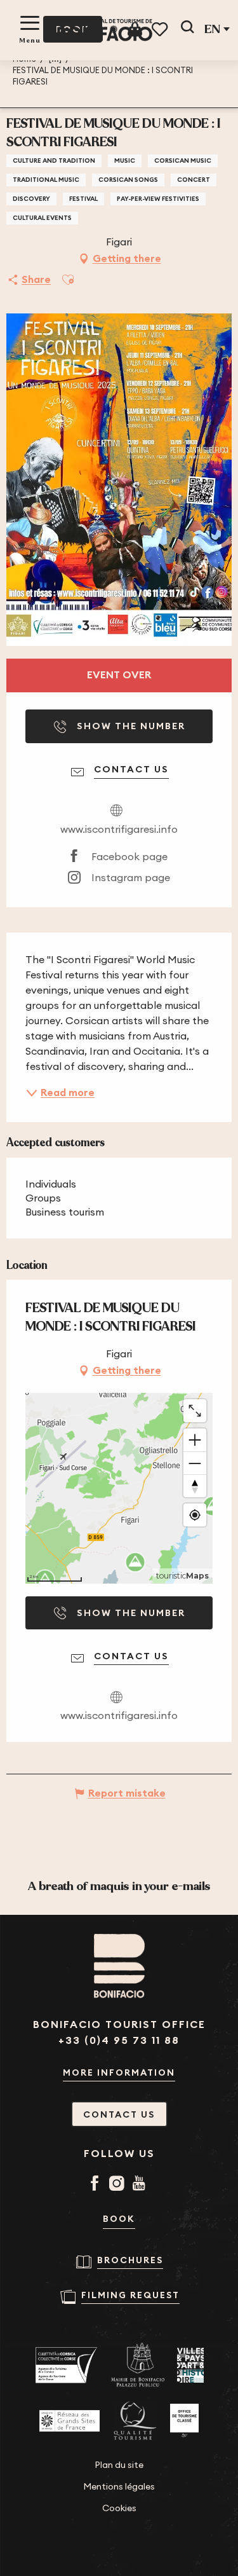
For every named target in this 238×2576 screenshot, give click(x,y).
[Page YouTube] (141, 2184)
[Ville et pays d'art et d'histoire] (190, 2365)
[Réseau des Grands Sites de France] (69, 2421)
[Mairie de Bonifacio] (138, 2365)
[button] (187, 29)
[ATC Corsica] (67, 2365)
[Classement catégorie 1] (184, 2421)
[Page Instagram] (119, 2184)
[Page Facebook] (97, 2184)
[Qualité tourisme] (135, 2421)
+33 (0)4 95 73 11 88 (119, 2040)
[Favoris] (161, 30)
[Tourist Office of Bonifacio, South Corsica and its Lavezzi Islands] (105, 30)
